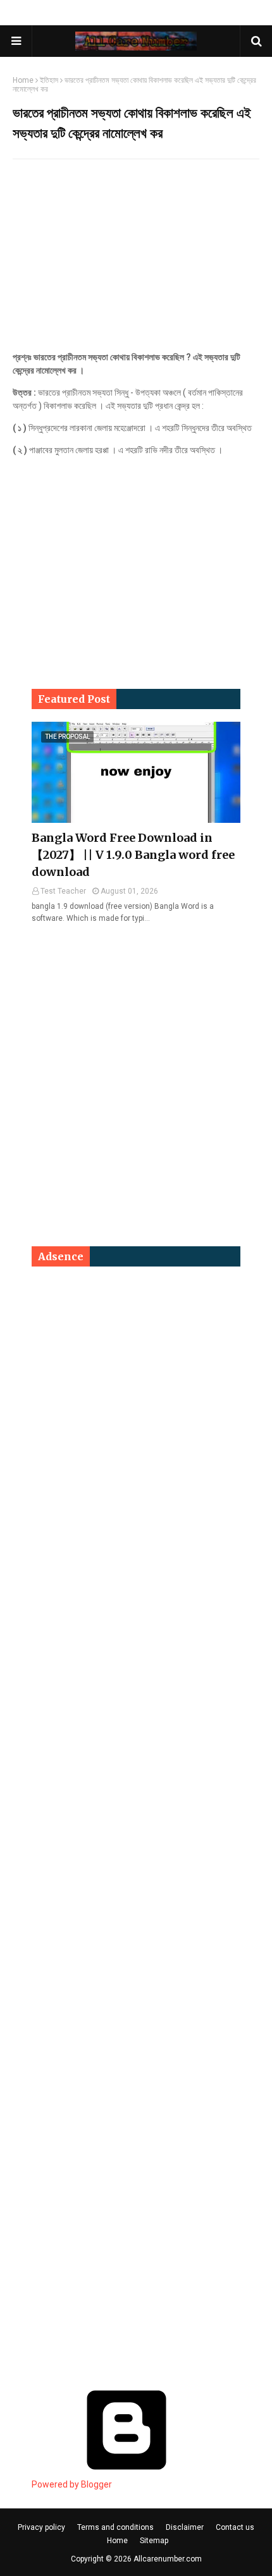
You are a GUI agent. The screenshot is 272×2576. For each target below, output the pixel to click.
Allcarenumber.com (168, 2559)
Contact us (235, 2527)
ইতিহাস (49, 80)
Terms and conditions (115, 2527)
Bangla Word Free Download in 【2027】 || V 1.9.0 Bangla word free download (133, 855)
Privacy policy (41, 2527)
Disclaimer (185, 2527)
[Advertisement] (136, 260)
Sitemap (154, 2541)
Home (23, 80)
